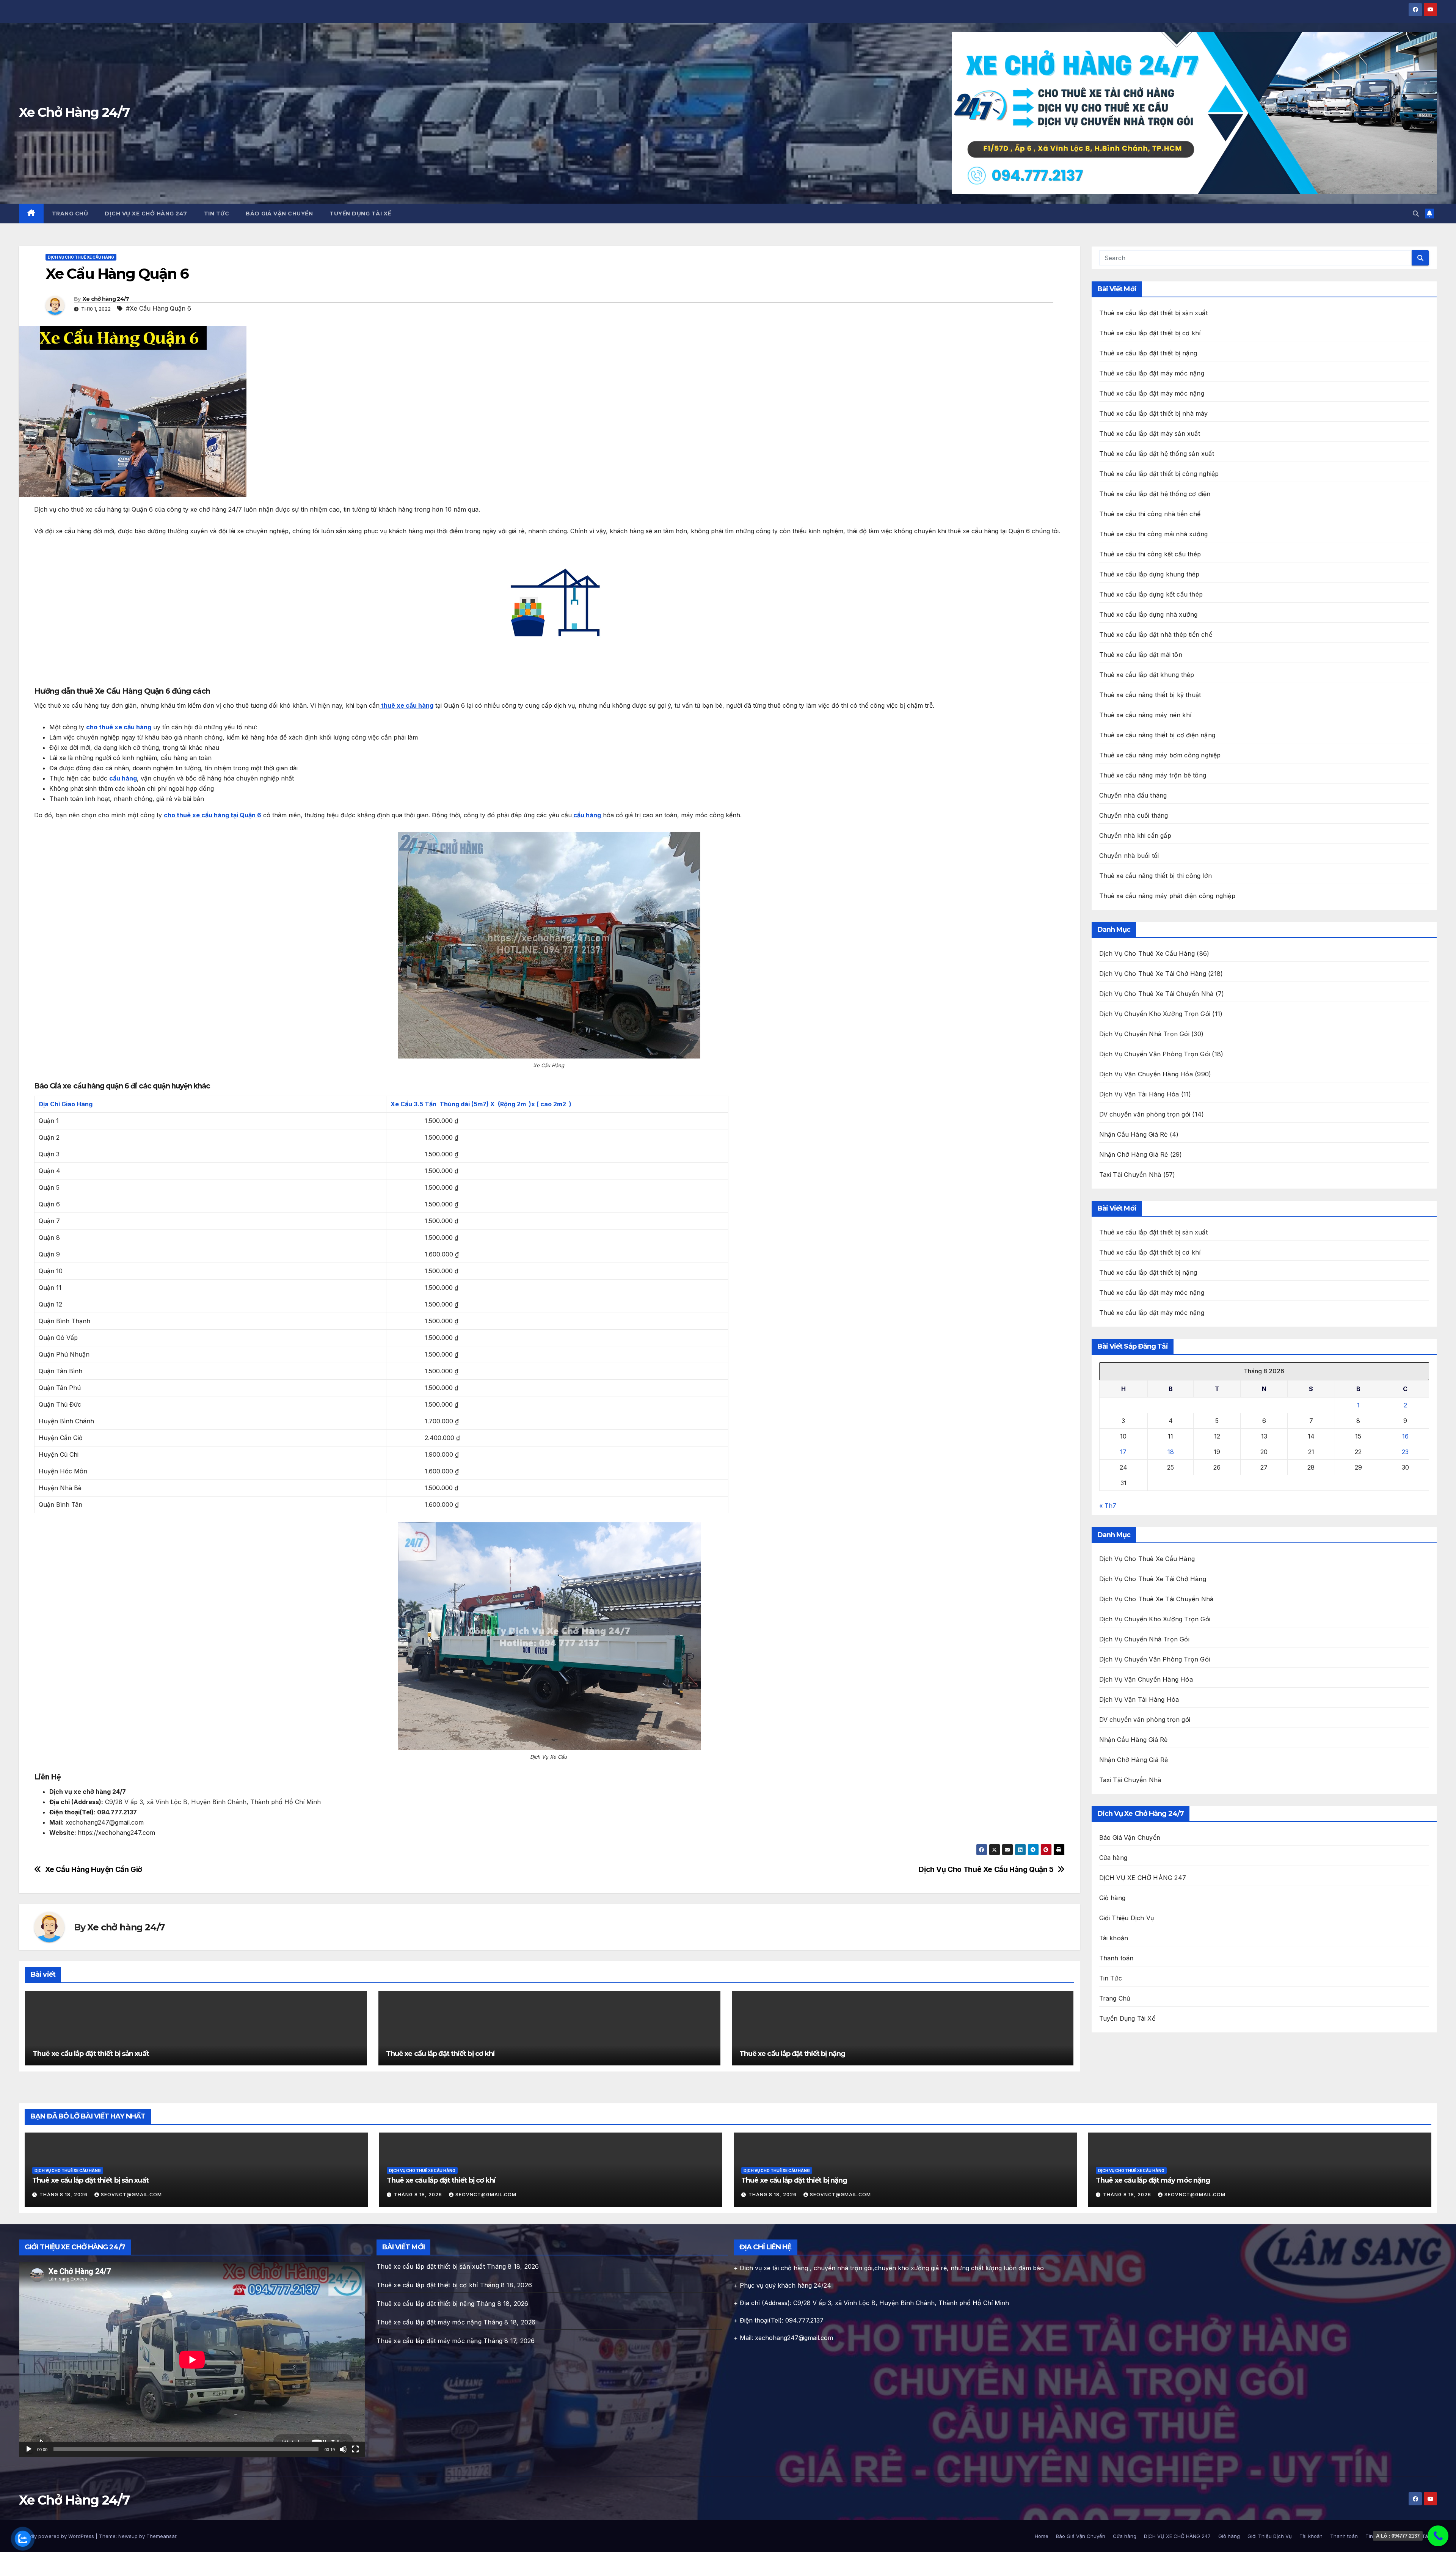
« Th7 (1108, 1506)
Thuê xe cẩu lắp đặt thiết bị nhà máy (1154, 413)
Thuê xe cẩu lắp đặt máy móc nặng (1152, 373)
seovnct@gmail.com (131, 2195)
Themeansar (161, 2536)
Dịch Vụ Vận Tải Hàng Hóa (1139, 1094)
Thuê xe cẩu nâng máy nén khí (1145, 715)
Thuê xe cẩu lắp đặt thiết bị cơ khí (440, 2054)
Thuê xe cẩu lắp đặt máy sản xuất (1150, 433)
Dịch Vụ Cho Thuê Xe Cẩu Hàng (81, 257)
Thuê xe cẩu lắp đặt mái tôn (1141, 655)
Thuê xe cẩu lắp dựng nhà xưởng (1148, 614)
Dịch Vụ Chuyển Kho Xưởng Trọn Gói (1155, 1014)
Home (1042, 2536)
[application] (192, 2360)
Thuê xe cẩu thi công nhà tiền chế (1150, 514)
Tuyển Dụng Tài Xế (360, 214)
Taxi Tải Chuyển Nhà (1130, 1175)
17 (1123, 1452)
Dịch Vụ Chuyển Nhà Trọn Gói (1144, 1034)
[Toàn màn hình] (355, 2449)
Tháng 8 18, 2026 (64, 2195)
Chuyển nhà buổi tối (1129, 856)
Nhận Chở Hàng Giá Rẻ (1134, 1154)
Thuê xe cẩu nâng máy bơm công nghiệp (1160, 755)
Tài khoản (1114, 1938)
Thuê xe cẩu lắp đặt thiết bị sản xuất (91, 2054)
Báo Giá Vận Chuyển (279, 214)
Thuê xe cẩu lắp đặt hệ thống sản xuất (1157, 454)
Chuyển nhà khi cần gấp (1135, 835)
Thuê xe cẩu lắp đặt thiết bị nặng (792, 2054)
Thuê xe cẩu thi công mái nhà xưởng (1154, 534)
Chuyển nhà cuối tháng (1134, 815)
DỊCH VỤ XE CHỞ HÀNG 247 (146, 214)
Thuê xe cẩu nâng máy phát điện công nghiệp (1167, 896)
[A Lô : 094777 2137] (1438, 2536)
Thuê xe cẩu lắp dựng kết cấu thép (1151, 594)
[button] (1416, 214)
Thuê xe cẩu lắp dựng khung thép (1149, 574)
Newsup (128, 2536)
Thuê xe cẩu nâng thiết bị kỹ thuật (1150, 695)
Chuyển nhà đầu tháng (1133, 795)
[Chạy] (29, 2449)
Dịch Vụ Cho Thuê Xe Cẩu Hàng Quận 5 (986, 1870)
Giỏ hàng (1112, 1898)
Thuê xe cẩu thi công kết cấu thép (1150, 554)
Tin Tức (217, 214)
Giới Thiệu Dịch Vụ (1127, 1918)
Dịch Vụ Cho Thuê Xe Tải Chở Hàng (1153, 974)
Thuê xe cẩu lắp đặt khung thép (1147, 675)
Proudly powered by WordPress (57, 2536)
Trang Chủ (70, 214)
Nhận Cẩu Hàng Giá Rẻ (1134, 1134)
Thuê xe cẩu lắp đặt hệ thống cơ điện (1155, 494)
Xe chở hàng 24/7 (106, 299)
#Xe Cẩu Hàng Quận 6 (158, 308)
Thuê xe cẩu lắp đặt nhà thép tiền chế (1156, 634)
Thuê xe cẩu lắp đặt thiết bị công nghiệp (1159, 474)
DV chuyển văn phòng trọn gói (1145, 1114)
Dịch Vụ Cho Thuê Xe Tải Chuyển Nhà (1156, 994)
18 (1171, 1452)
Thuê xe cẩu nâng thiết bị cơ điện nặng (1157, 735)
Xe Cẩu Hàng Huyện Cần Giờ (94, 1870)
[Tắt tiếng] (343, 2449)
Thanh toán (1116, 1958)
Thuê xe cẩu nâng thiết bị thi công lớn (1156, 876)
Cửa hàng (1113, 1858)
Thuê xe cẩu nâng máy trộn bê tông (1153, 775)
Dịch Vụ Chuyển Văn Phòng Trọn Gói (1155, 1054)
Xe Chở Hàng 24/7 (74, 112)
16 (1405, 1436)
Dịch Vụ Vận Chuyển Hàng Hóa (1146, 1074)
